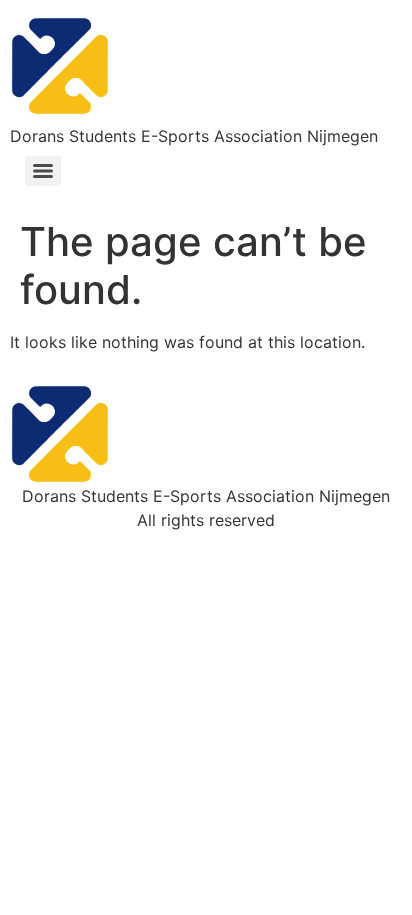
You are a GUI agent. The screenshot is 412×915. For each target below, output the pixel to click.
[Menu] (43, 171)
